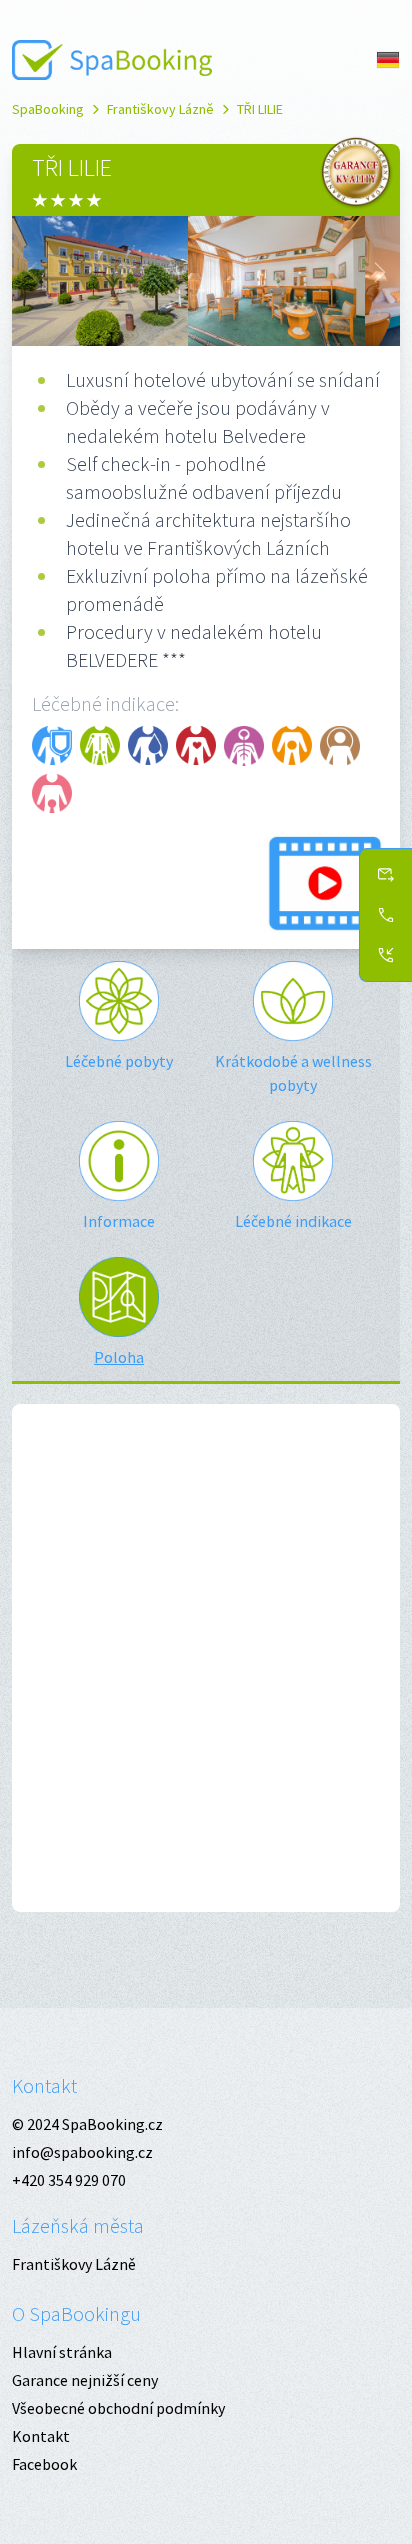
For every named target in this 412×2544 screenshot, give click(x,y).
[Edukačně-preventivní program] (52, 746)
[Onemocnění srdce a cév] (196, 746)
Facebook (44, 2464)
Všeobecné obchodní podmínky (118, 2408)
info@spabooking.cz (82, 2152)
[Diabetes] (148, 746)
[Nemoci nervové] (244, 746)
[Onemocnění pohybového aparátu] (100, 746)
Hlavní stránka (62, 2352)
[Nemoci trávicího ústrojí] (292, 746)
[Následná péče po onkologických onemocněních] (340, 746)
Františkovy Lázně (160, 109)
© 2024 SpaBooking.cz (87, 2124)
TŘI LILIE (260, 109)
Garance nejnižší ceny (85, 2380)
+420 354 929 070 (69, 2180)
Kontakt (44, 2085)
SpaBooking (48, 109)
